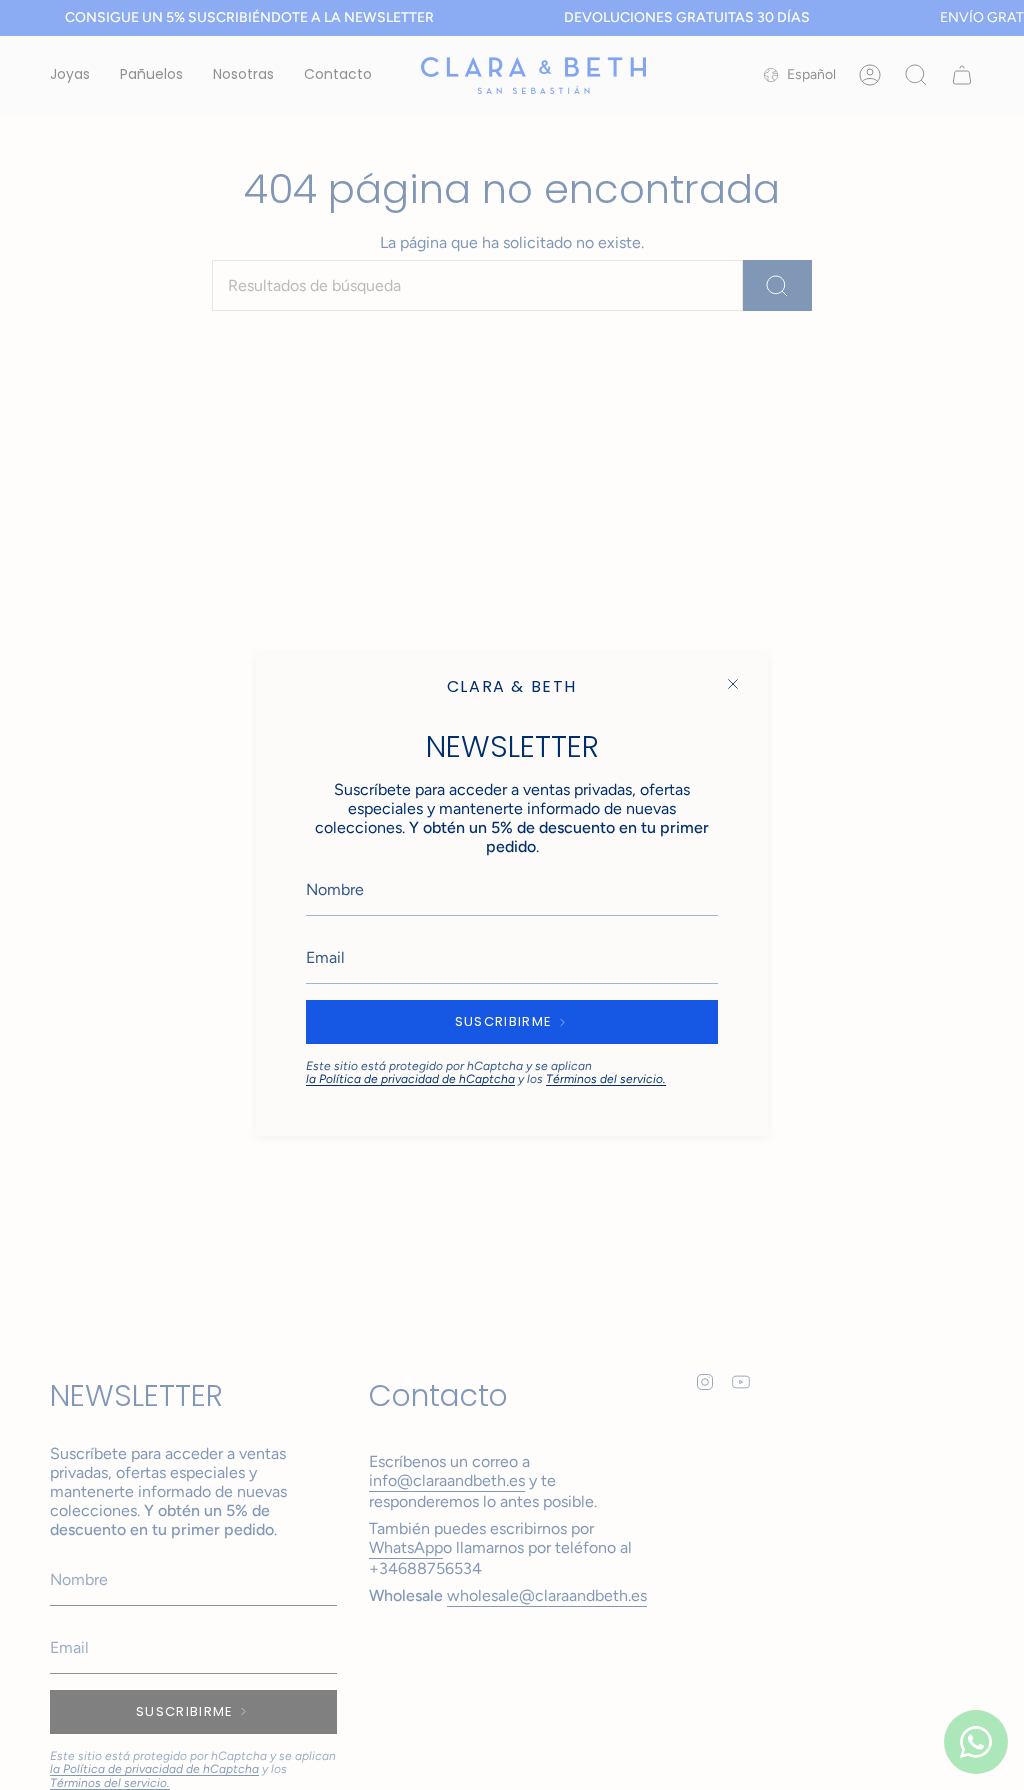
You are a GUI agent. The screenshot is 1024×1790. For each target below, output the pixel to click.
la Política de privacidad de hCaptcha (410, 1079)
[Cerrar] (733, 684)
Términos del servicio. (606, 1079)
